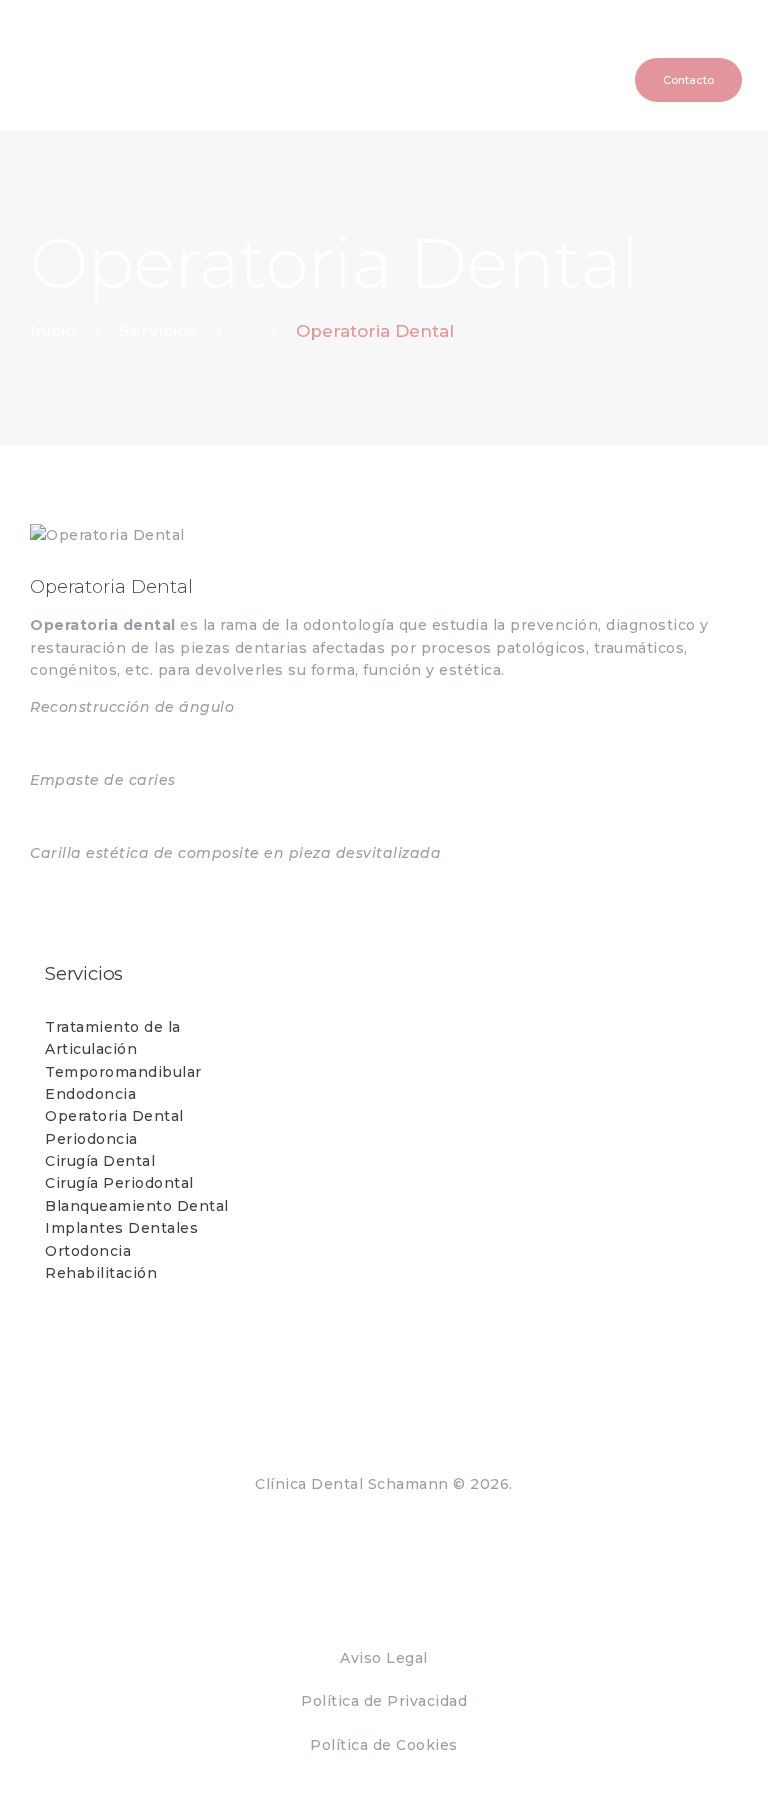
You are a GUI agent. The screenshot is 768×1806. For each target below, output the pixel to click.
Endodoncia (90, 1094)
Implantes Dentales (121, 1228)
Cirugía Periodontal (119, 1183)
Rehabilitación (101, 1273)
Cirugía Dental (100, 1161)
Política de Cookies (384, 1745)
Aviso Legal (384, 1658)
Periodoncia (91, 1139)
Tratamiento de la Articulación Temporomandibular (123, 1049)
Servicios (158, 331)
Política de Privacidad (384, 1701)
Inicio (53, 331)
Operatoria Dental (114, 1116)
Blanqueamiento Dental (137, 1206)
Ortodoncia (88, 1251)
